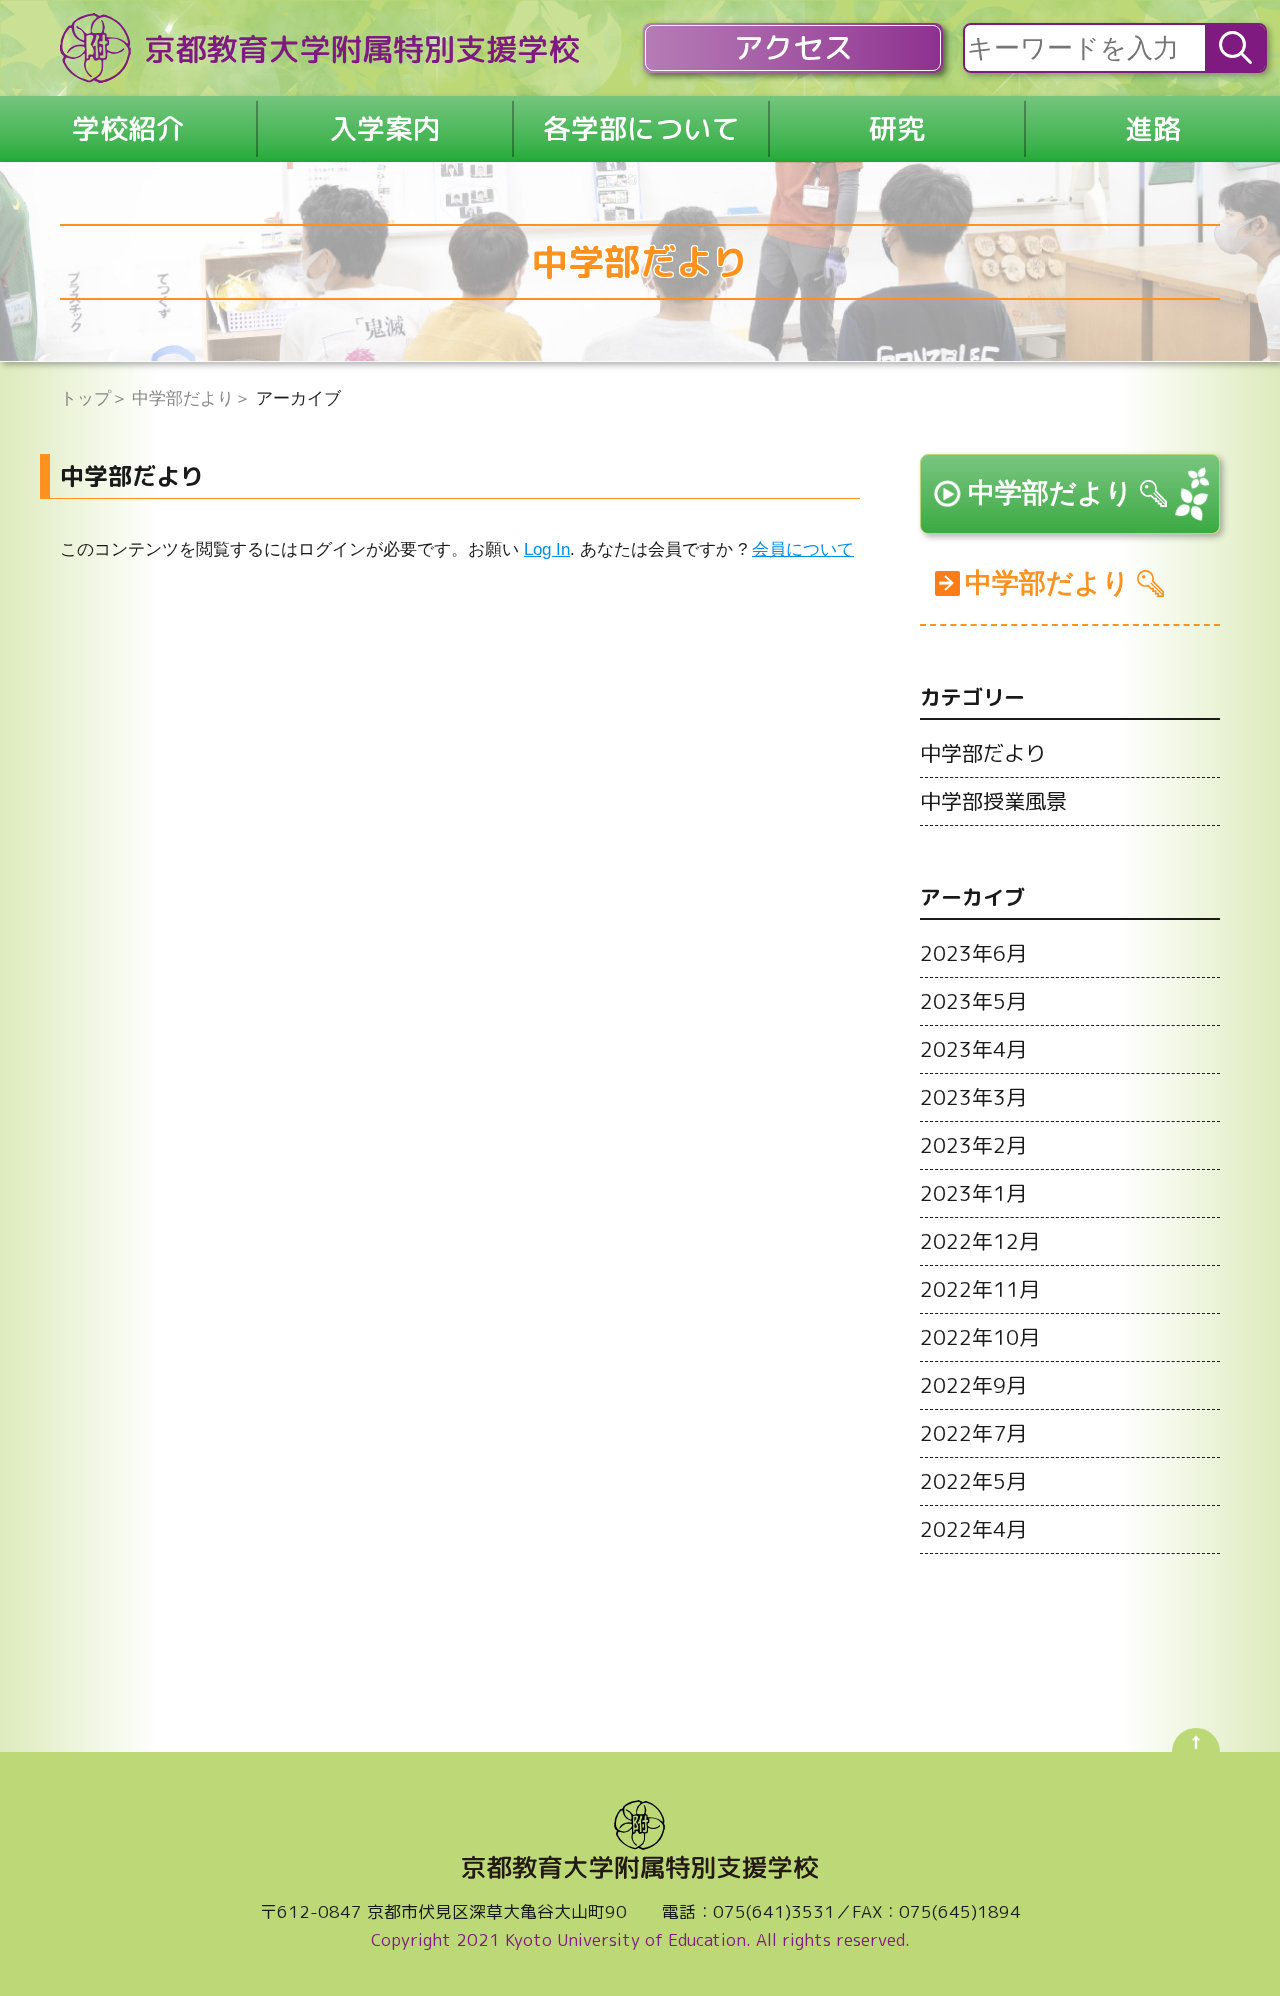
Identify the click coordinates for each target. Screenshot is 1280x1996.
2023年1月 (973, 1193)
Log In (547, 549)
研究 (897, 128)
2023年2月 (973, 1145)
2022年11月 (980, 1289)
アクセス (793, 48)
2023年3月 (973, 1097)
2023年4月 (973, 1049)
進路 (1153, 128)
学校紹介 (128, 128)
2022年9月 (973, 1385)
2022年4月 (973, 1529)
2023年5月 (973, 1001)
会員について (803, 549)
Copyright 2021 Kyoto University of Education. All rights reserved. (640, 1939)
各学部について (641, 128)
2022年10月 (980, 1337)
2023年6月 (973, 953)
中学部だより (1050, 493)
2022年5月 (973, 1481)
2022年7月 (973, 1433)
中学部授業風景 (993, 801)
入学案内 (385, 128)
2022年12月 (980, 1241)
